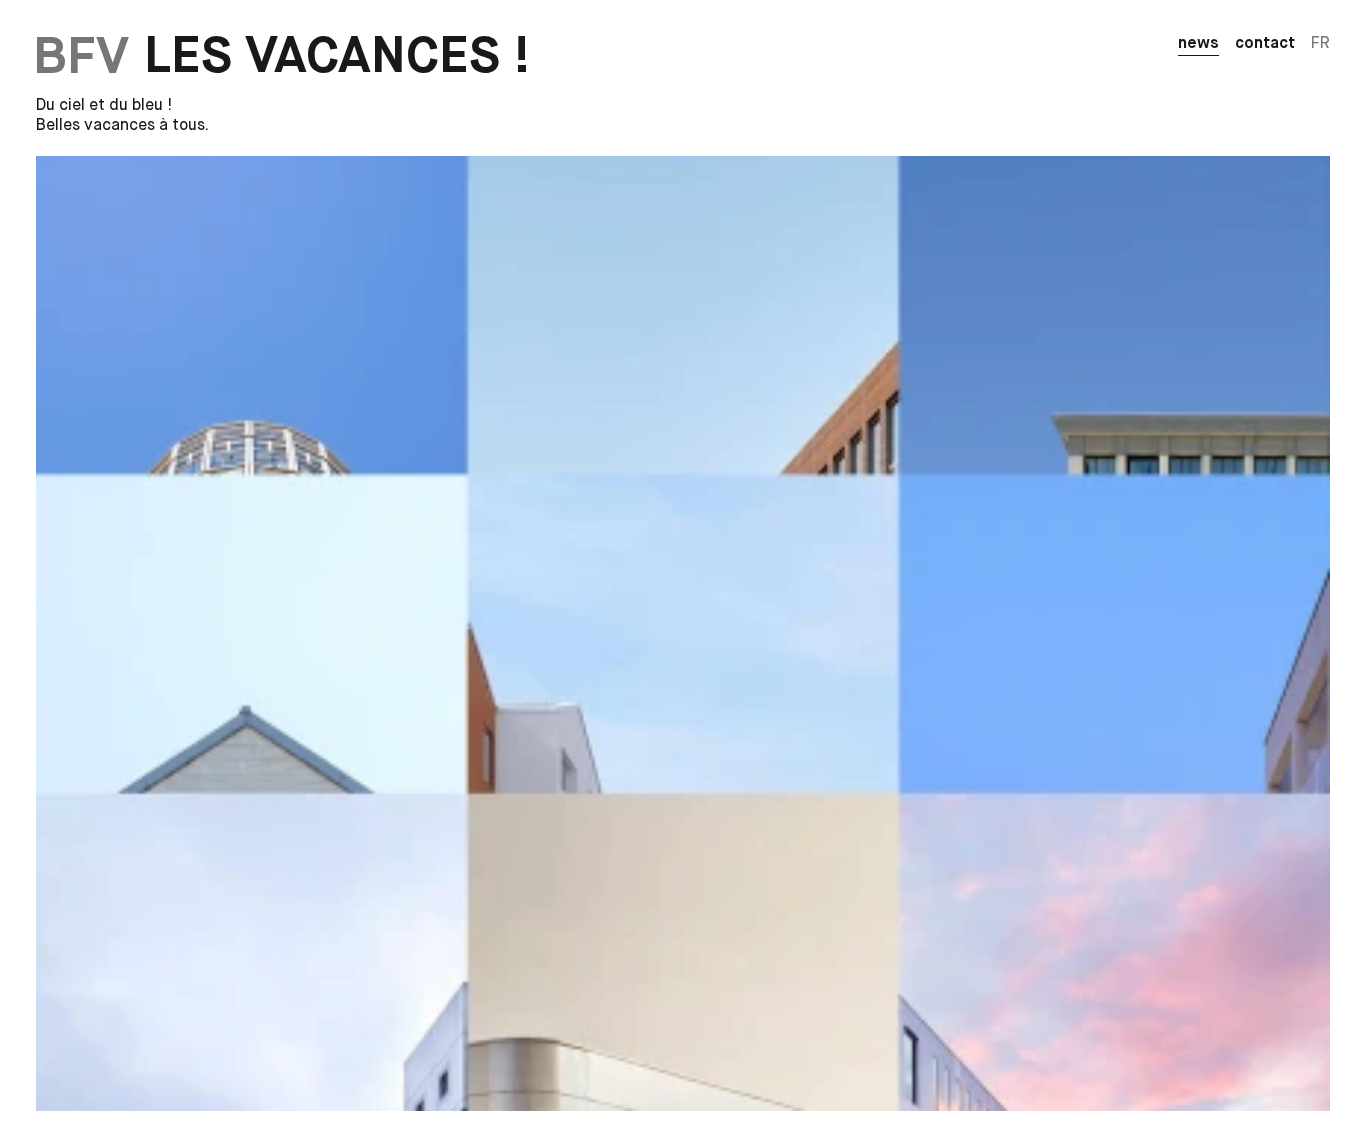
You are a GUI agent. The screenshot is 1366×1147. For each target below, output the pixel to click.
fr (1320, 44)
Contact (1265, 44)
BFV (81, 57)
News (1198, 44)
